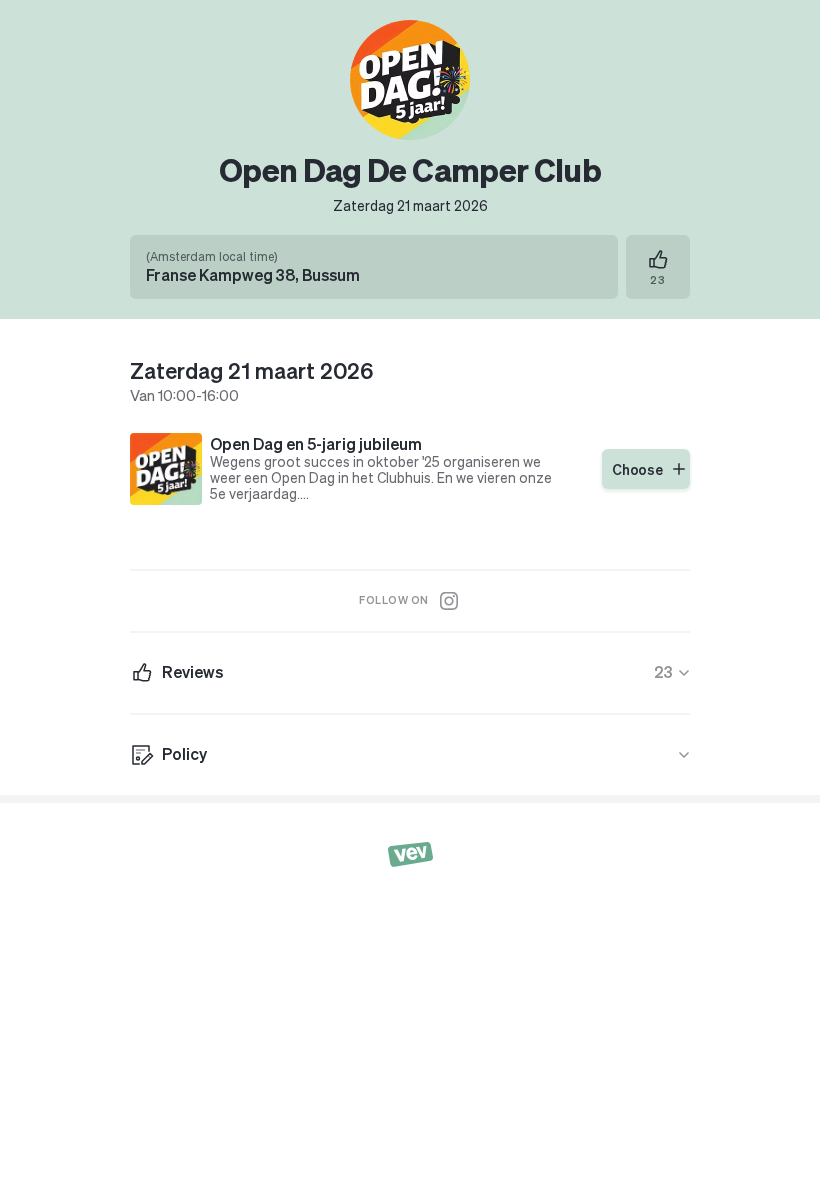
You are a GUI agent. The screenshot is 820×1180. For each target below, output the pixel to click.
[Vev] (410, 853)
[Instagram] (449, 601)
